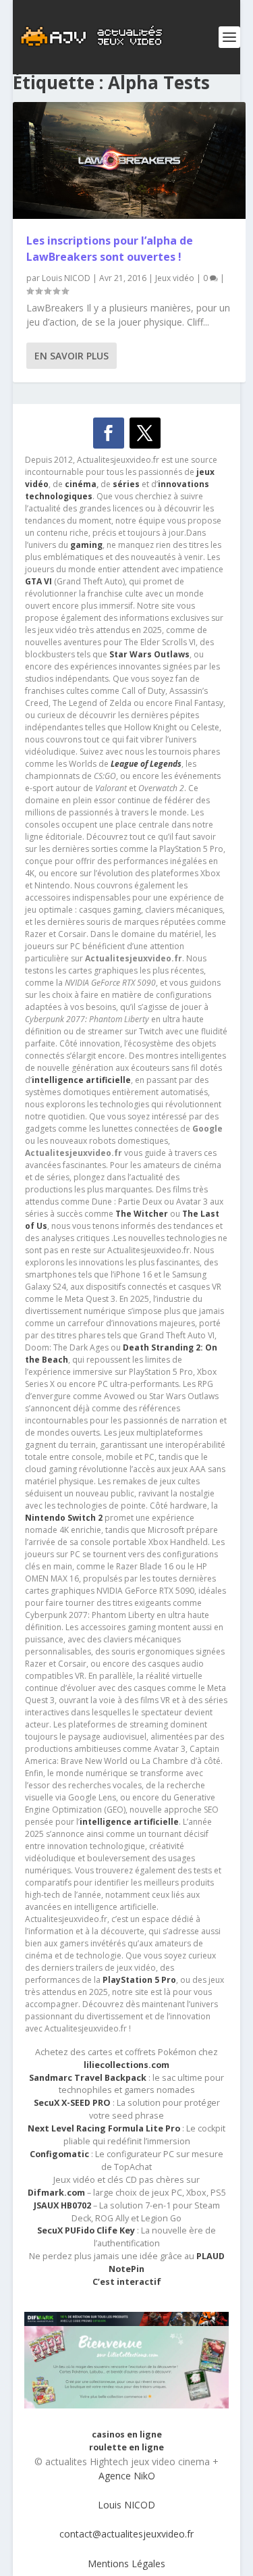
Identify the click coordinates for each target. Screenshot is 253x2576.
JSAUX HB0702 (62, 2205)
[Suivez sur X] (145, 433)
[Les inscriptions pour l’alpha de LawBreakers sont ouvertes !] (130, 160)
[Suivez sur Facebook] (109, 433)
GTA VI (38, 581)
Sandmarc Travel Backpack (88, 2078)
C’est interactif (127, 2282)
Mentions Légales (126, 2564)
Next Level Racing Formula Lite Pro (104, 2128)
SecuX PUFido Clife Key (86, 2230)
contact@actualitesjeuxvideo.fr (126, 2534)
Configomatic (59, 2154)
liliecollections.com (126, 2065)
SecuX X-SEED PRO (72, 2103)
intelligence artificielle (129, 1822)
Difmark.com (56, 2193)
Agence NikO (127, 2476)
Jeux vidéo (175, 278)
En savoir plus (72, 356)
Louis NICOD (66, 278)
